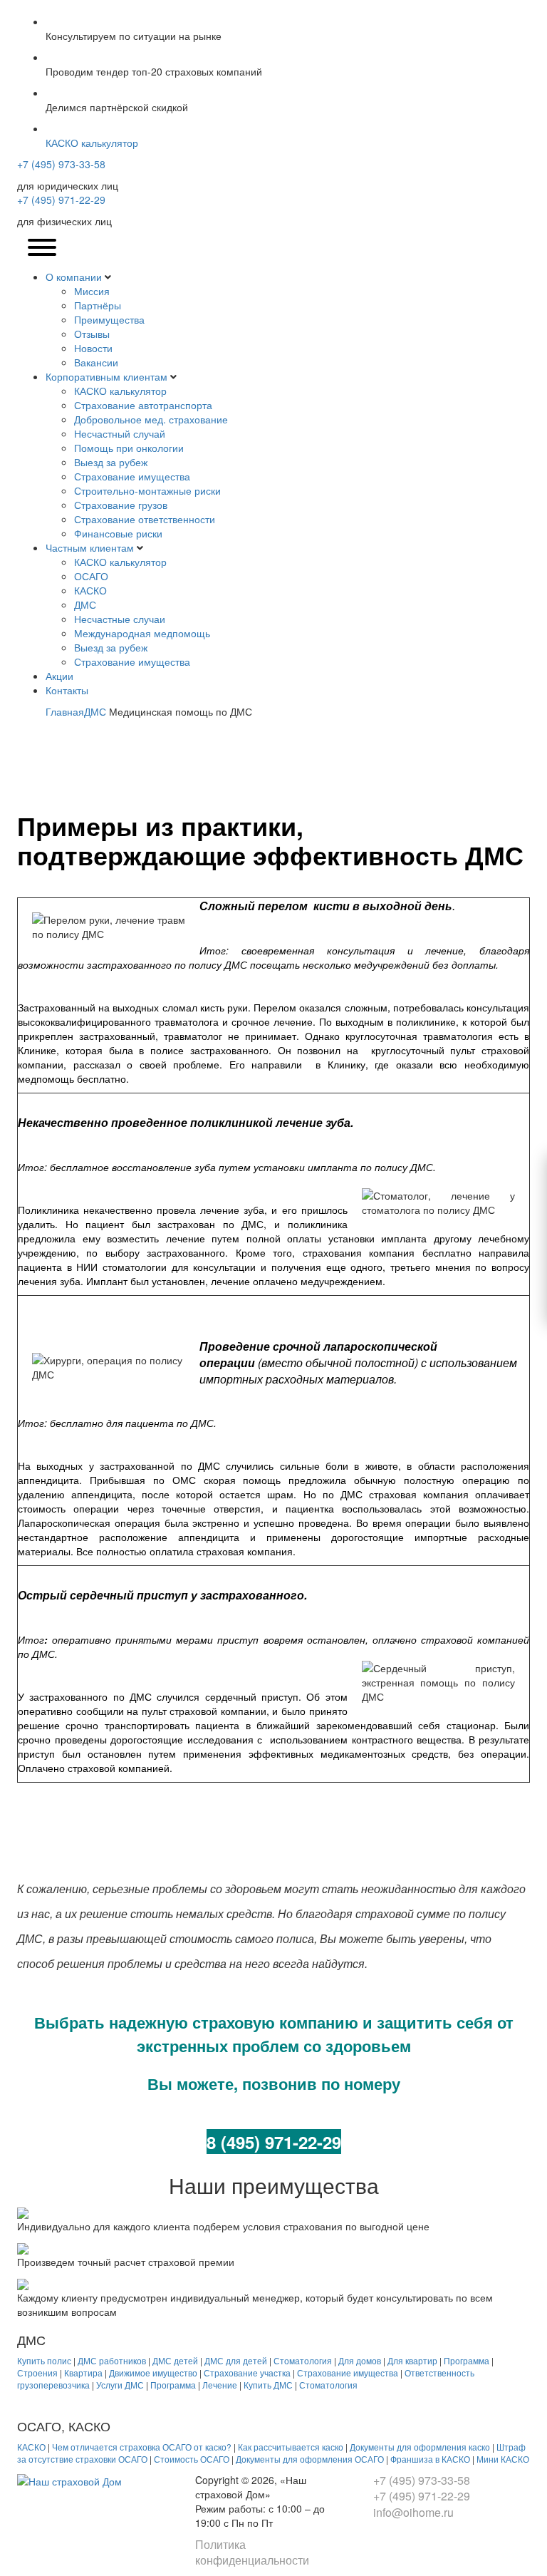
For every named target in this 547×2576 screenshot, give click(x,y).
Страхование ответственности (145, 519)
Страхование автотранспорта (143, 405)
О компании (74, 277)
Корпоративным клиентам (106, 376)
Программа (467, 2360)
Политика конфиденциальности (252, 2552)
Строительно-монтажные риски (147, 490)
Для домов (360, 2360)
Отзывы (92, 334)
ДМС (85, 604)
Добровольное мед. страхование (151, 419)
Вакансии (96, 362)
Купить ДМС (268, 2385)
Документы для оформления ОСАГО (310, 2459)
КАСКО (90, 590)
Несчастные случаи (120, 619)
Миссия (92, 291)
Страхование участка (247, 2373)
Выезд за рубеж (111, 462)
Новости (93, 348)
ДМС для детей (236, 2360)
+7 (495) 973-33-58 (61, 164)
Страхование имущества (132, 476)
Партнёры (98, 305)
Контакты (67, 690)
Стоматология (303, 2360)
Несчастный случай (120, 433)
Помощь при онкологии (129, 448)
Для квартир (412, 2360)
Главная (65, 711)
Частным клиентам (90, 547)
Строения (37, 2373)
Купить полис (44, 2360)
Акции (59, 676)
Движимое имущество (153, 2373)
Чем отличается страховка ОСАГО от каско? (142, 2447)
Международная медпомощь (142, 633)
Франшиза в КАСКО (430, 2459)
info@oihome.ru (413, 2512)
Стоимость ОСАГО (192, 2459)
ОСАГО (91, 576)
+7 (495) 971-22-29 (61, 200)
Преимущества (109, 319)
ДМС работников (112, 2360)
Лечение (220, 2385)
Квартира (83, 2373)
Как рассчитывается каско (291, 2447)
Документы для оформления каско (420, 2447)
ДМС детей (175, 2360)
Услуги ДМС (120, 2385)
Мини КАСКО (503, 2459)
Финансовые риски (118, 533)
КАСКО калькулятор (120, 391)
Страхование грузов (121, 505)
